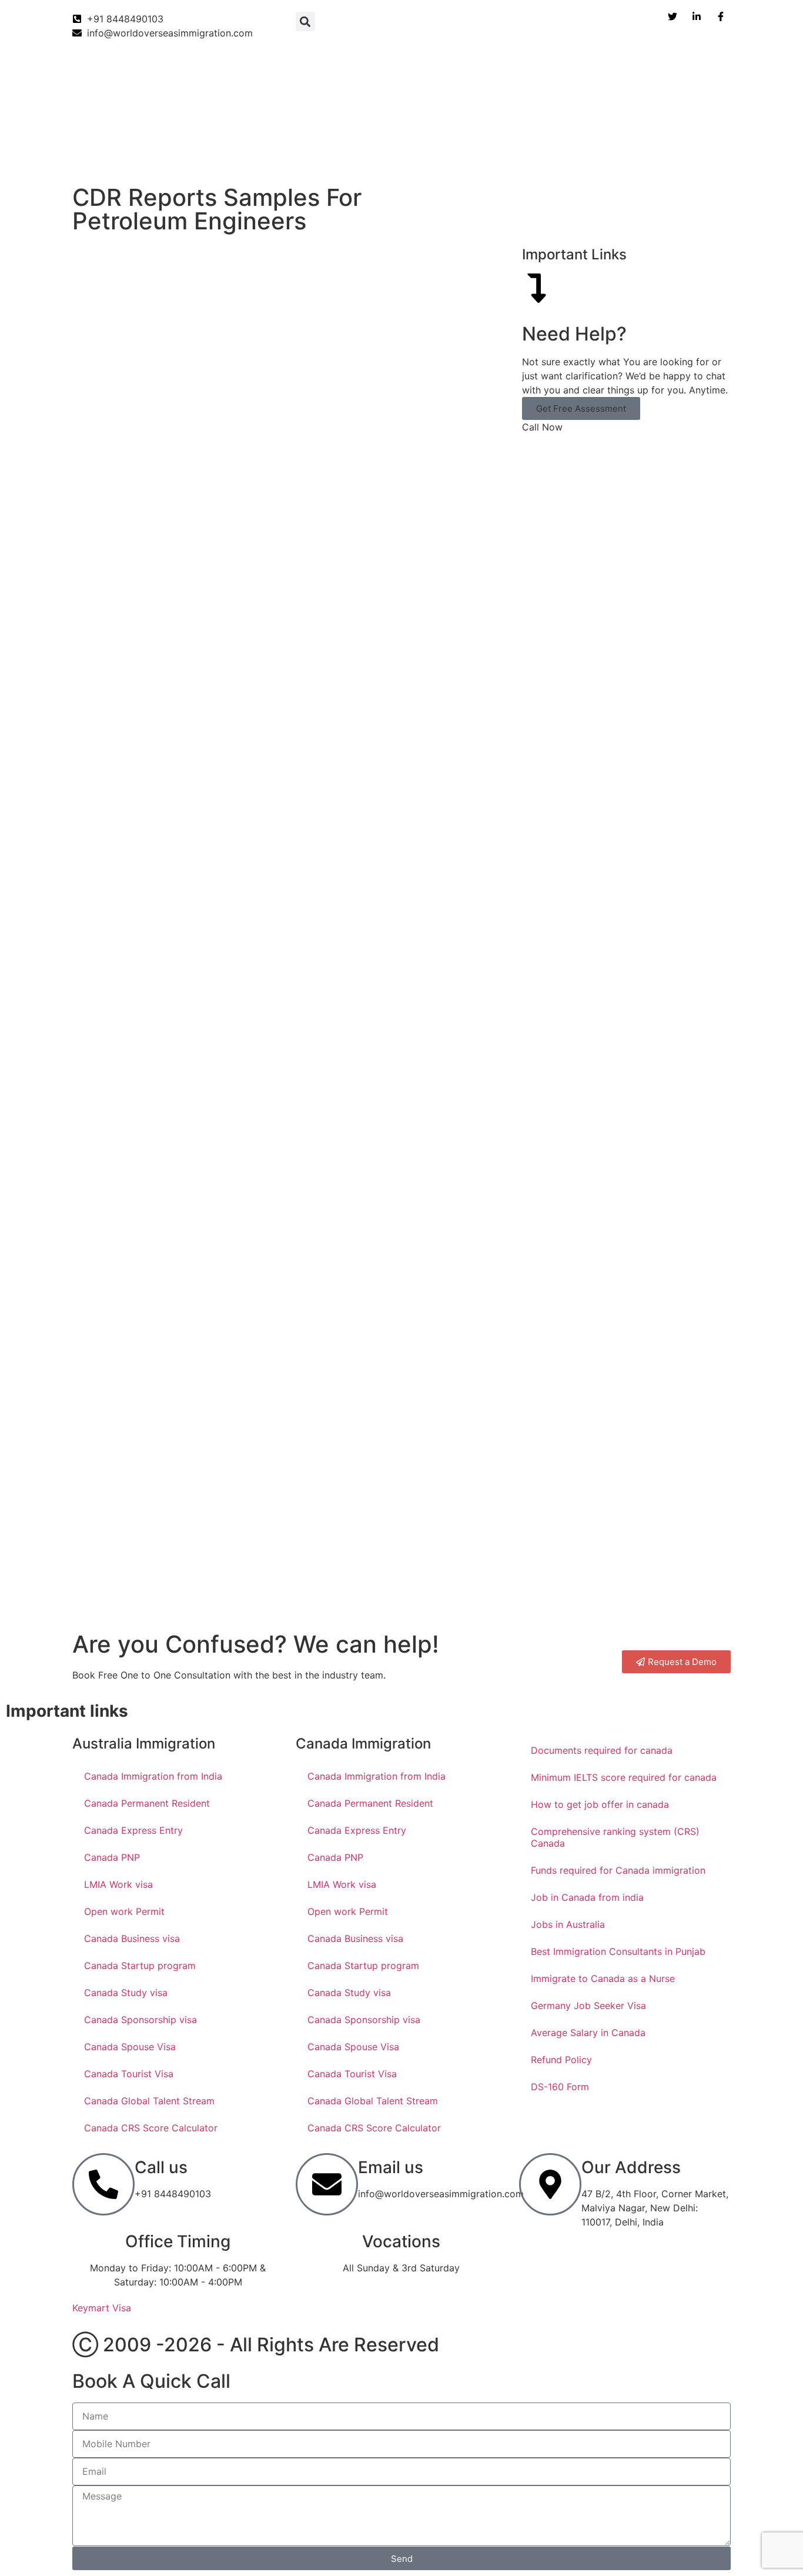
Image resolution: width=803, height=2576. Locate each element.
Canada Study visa (126, 1993)
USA (394, 156)
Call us (161, 2167)
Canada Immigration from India (153, 1776)
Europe (490, 156)
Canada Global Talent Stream (149, 2101)
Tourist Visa (628, 156)
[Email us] (327, 2184)
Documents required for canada (602, 1750)
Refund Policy (561, 2060)
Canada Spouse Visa (130, 2047)
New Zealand (293, 156)
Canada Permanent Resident (147, 1803)
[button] (305, 21)
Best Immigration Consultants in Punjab (618, 1951)
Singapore (701, 156)
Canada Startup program (140, 1966)
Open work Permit (124, 1911)
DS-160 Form (560, 2087)
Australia (221, 156)
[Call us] (103, 2184)
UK (352, 156)
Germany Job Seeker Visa (588, 2006)
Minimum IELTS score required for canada (624, 1777)
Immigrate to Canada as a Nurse (603, 1978)
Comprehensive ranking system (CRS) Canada (615, 1837)
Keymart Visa (102, 2308)
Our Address (631, 2167)
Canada (83, 156)
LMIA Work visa (118, 1884)
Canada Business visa (132, 1938)
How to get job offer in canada (600, 1804)
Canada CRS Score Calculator (151, 2128)
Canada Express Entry (133, 1830)
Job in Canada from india (587, 1897)
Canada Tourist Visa (129, 2074)
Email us (391, 2167)
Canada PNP (112, 1857)
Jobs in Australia (568, 1924)
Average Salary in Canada (588, 2033)
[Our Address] (550, 2184)
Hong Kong (554, 156)
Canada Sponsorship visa (140, 2020)
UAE (439, 156)
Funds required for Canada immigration (618, 1870)
